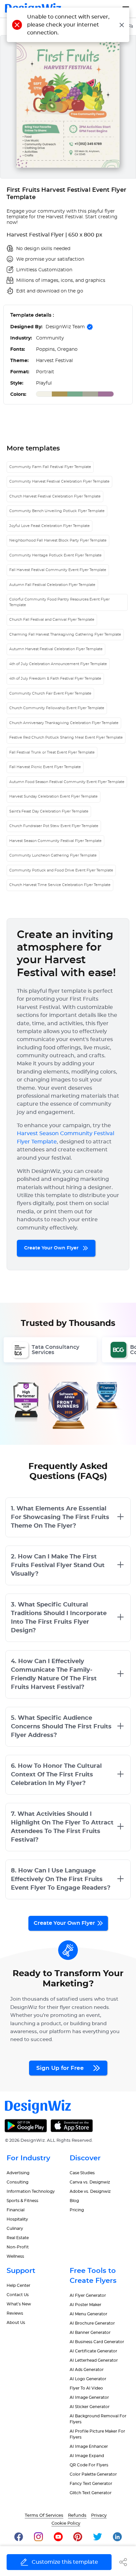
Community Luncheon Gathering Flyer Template (53, 855)
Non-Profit (18, 2247)
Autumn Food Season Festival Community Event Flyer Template (67, 782)
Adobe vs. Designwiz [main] (90, 2191)
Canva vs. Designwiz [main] (90, 2182)
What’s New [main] (19, 2304)
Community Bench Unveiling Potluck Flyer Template (57, 511)
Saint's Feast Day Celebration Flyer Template (49, 811)
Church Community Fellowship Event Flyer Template (57, 708)
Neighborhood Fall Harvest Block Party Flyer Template (58, 540)
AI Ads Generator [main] (87, 2370)
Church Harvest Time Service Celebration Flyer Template (60, 885)
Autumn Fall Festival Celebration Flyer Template (52, 585)
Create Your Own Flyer (52, 1248)
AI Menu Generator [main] (88, 2314)
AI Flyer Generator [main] (88, 2295)
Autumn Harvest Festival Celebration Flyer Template (56, 649)
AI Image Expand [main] (87, 2456)
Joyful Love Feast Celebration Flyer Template (50, 526)
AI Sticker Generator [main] (90, 2407)
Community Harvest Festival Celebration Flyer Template (59, 481)
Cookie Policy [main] (66, 2523)
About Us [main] (16, 2323)
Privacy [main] (99, 2516)
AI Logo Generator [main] (88, 2379)
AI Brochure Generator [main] (92, 2323)
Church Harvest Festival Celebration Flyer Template (55, 496)
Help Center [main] (18, 2286)
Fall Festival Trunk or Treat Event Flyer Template (52, 752)
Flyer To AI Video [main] (86, 2388)
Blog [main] (74, 2201)
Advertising (18, 2173)
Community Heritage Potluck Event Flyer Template (55, 555)
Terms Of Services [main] (44, 2516)
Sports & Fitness (22, 2201)
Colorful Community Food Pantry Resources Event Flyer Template (59, 602)
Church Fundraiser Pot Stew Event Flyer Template (54, 826)
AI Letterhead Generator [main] (94, 2360)
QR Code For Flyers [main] (89, 2465)
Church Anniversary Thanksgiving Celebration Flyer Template (64, 723)
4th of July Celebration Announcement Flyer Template (58, 664)
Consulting (17, 2182)
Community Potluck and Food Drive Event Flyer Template (61, 870)
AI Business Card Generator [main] (97, 2342)
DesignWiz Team (65, 327)
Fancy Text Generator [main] (91, 2484)
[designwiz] (19, 2536)
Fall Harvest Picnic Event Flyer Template (45, 767)
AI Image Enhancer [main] (89, 2446)
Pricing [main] (77, 2210)
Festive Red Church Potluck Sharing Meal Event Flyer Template (66, 737)
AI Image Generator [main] (89, 2397)
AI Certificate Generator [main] (93, 2351)
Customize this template (65, 2562)
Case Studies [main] (82, 2173)
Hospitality (17, 2219)
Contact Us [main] (18, 2295)
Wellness (15, 2256)
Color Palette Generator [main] (93, 2474)
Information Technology (31, 2191)
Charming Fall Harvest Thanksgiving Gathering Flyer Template (65, 634)
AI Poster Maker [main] (85, 2305)
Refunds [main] (77, 2516)
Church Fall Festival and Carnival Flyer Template (52, 620)
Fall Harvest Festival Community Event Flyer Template (58, 570)
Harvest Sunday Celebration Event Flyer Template (53, 796)
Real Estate (18, 2238)
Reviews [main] (15, 2313)
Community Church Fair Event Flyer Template (50, 693)
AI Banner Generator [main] (90, 2333)
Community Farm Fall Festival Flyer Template (50, 467)
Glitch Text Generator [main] (91, 2493)
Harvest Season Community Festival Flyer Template (55, 841)
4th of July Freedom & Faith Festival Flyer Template (55, 679)
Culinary (15, 2229)
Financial (16, 2210)
